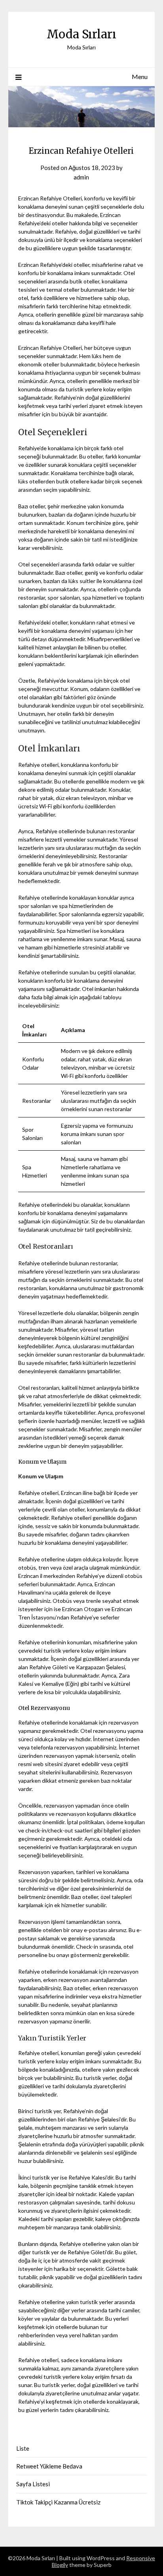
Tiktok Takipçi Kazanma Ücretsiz (58, 2502)
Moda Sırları (81, 34)
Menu (140, 76)
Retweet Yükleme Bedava (49, 2466)
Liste (23, 2448)
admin (81, 177)
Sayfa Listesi (33, 2484)
